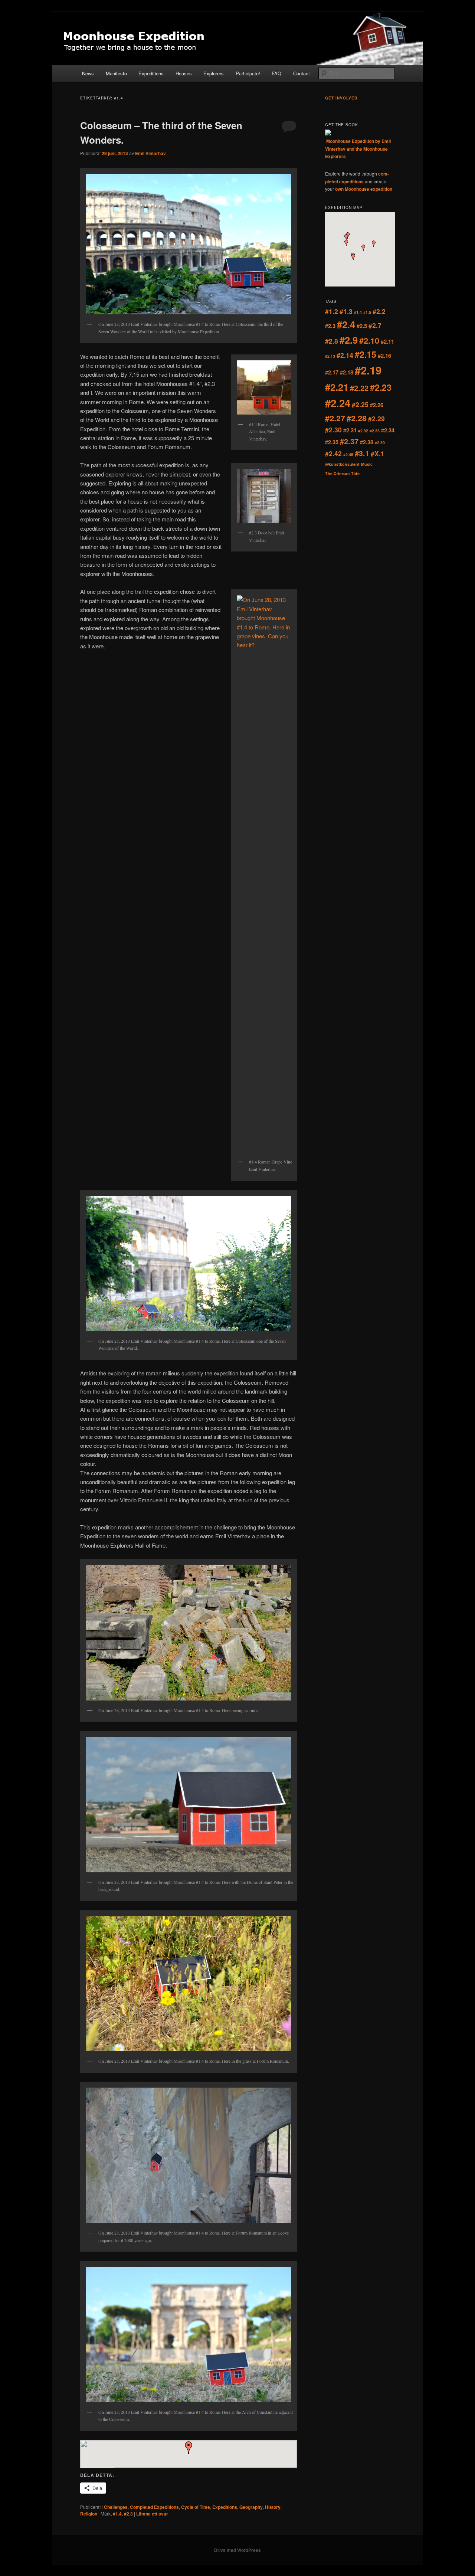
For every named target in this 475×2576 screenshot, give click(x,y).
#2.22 (359, 388)
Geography (251, 2507)
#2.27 (335, 418)
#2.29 (376, 418)
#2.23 (381, 387)
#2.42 (333, 453)
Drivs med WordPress (237, 2550)
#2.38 (367, 442)
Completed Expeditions (154, 2507)
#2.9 (349, 340)
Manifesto (116, 73)
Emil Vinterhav (150, 153)
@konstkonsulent (342, 464)
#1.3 (346, 311)
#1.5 (367, 312)
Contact (302, 73)
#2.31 (350, 430)
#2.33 (375, 431)
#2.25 (360, 404)
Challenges (116, 2507)
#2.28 (357, 418)
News (88, 73)
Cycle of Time (196, 2507)
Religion (89, 2514)
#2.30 (333, 430)
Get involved (341, 98)
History (273, 2507)
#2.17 (332, 372)
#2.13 (330, 356)
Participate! (248, 73)
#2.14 (345, 355)
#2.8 (332, 341)
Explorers (214, 73)
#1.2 (332, 311)
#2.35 (332, 442)
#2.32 (363, 431)
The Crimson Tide (342, 473)
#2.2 (379, 311)
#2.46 (348, 454)
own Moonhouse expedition (364, 189)
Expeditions (151, 73)
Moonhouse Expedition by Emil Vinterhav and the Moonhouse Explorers (358, 149)
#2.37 (349, 441)
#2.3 (128, 2514)
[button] (189, 2448)
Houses (184, 73)
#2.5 (362, 326)
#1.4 (117, 2514)
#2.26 (377, 405)
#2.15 (366, 354)
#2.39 (380, 443)
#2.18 (347, 372)
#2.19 (368, 370)
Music (367, 464)
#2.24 (338, 403)
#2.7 (375, 325)
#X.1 (378, 453)
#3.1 (362, 453)
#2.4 (346, 324)
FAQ (276, 73)
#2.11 (387, 341)
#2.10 (369, 341)
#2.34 (388, 430)
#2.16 (384, 356)
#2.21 (337, 387)
